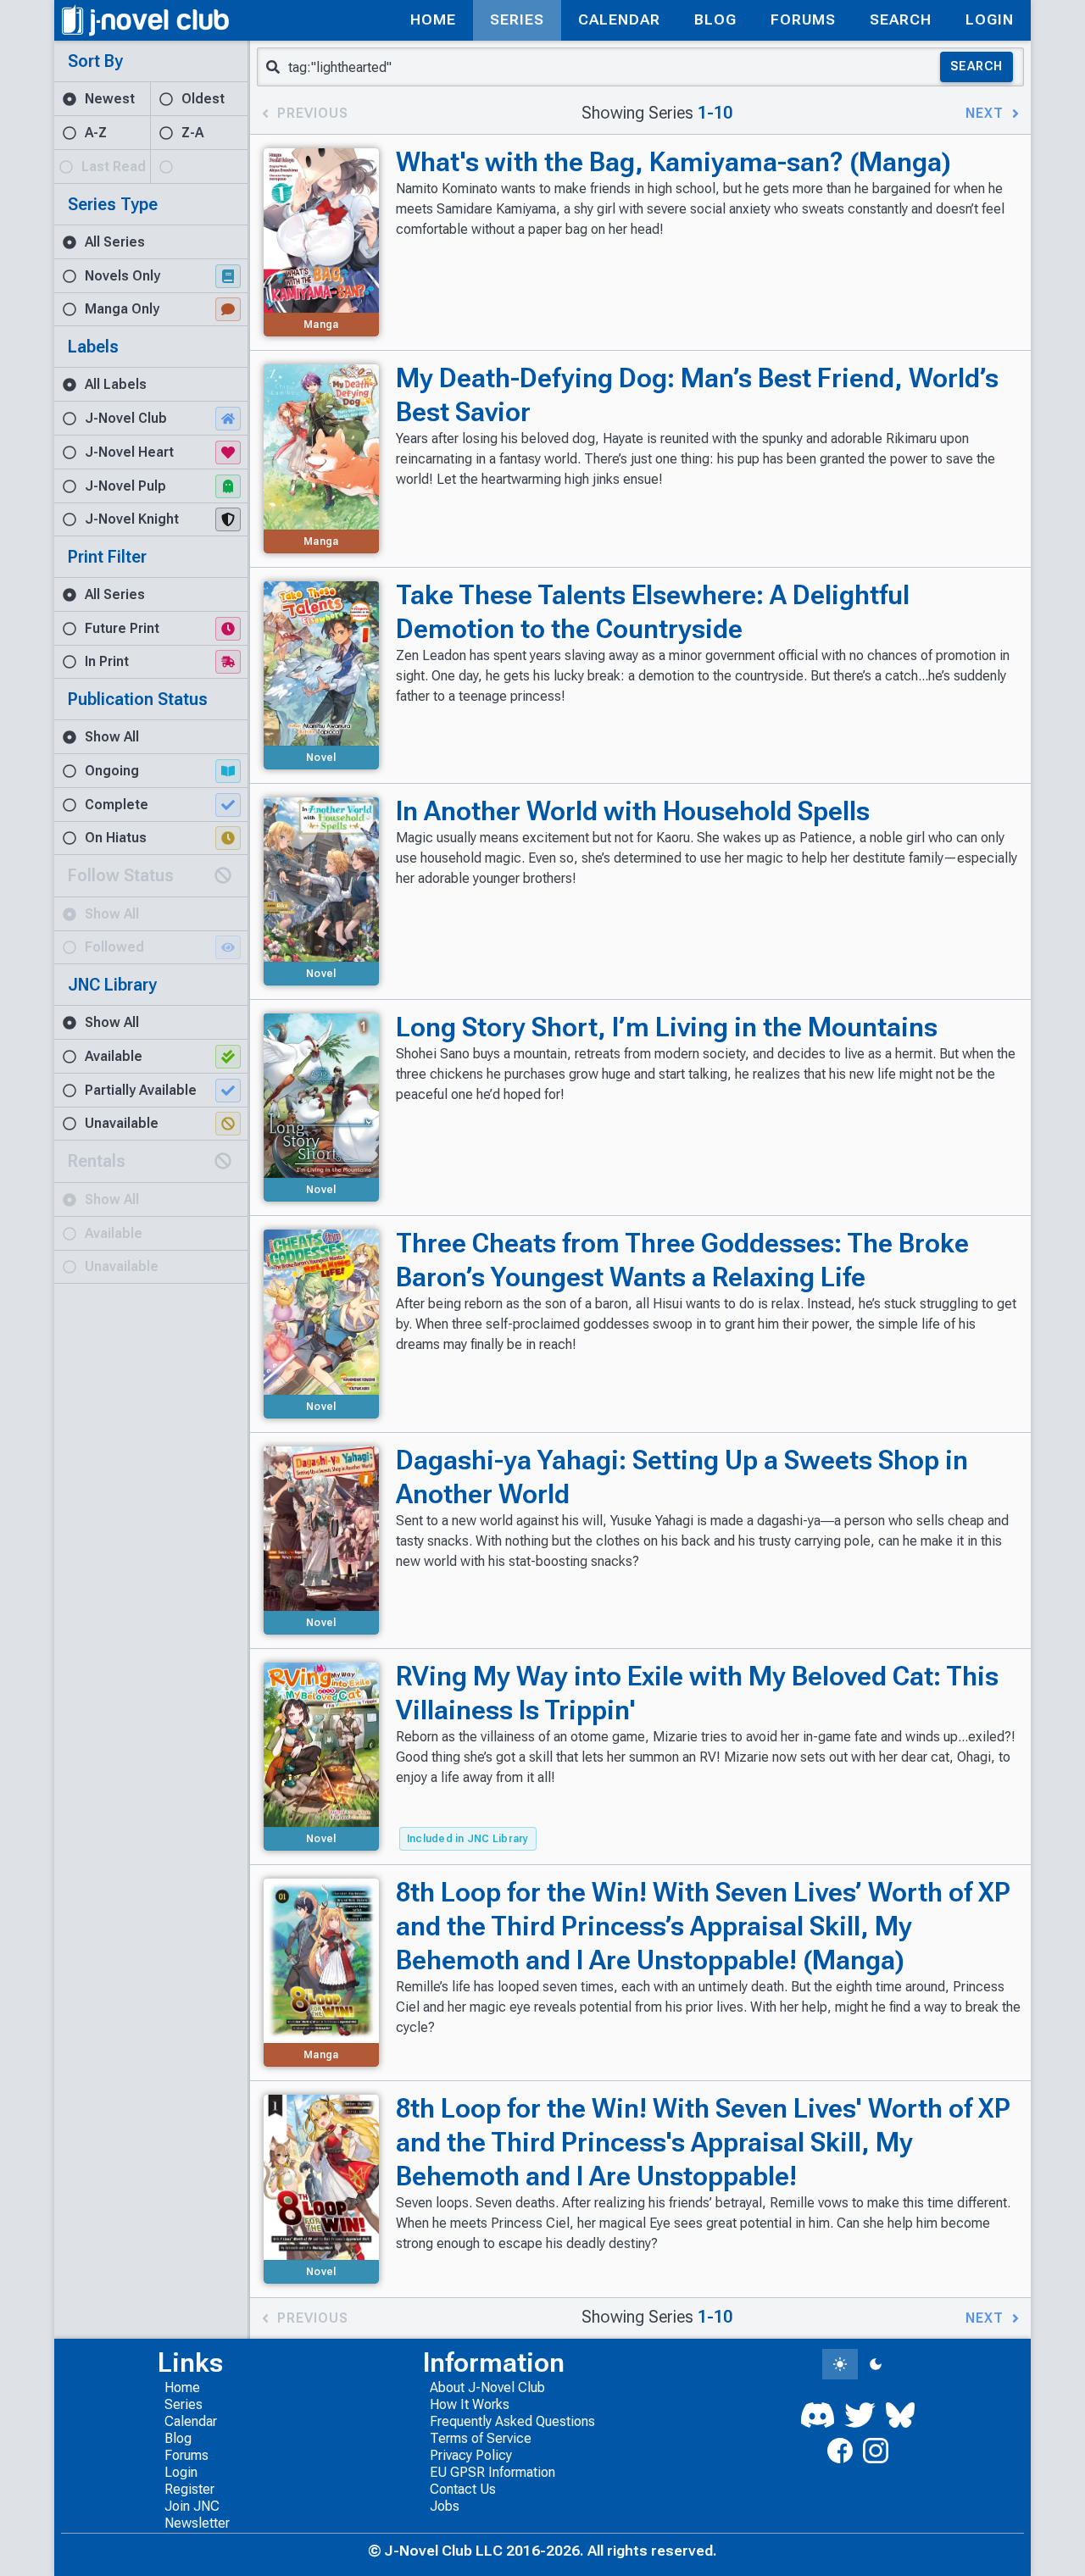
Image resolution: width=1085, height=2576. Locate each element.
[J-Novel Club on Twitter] (860, 2415)
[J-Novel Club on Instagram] (876, 2451)
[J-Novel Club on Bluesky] (900, 2415)
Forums (186, 2455)
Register (189, 2489)
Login (181, 2472)
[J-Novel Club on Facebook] (840, 2451)
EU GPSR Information (492, 2472)
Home (182, 2387)
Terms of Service (481, 2438)
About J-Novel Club (487, 2387)
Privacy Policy (471, 2455)
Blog (178, 2438)
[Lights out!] (876, 2364)
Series (184, 2404)
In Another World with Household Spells (633, 811)
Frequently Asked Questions (512, 2421)
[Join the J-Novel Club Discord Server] (818, 2415)
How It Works (470, 2404)
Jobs (445, 2506)
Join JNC (192, 2506)
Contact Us (463, 2489)
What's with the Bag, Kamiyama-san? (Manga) (673, 162)
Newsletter (197, 2523)
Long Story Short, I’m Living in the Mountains (667, 1027)
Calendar (191, 2421)
